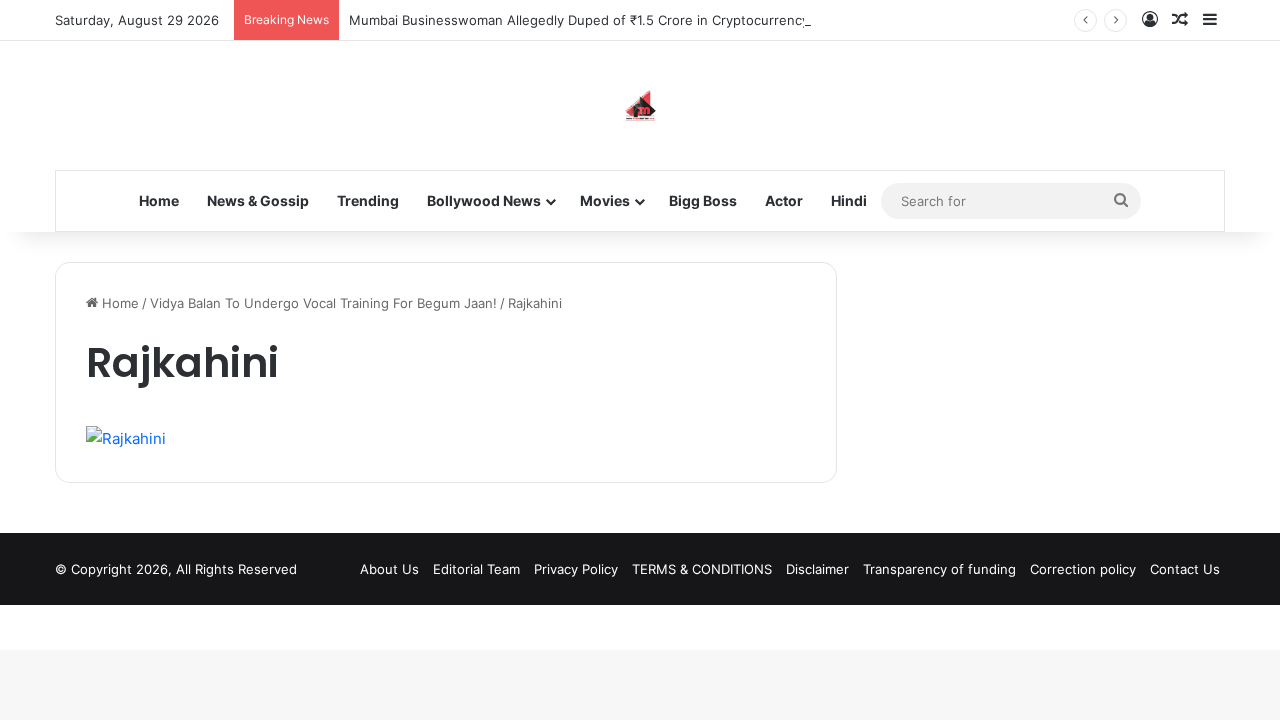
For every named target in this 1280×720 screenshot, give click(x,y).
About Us (389, 569)
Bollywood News (484, 200)
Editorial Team (476, 569)
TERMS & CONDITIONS (702, 569)
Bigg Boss (703, 200)
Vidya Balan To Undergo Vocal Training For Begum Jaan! (323, 303)
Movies (605, 200)
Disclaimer (817, 569)
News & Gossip (258, 200)
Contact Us (1185, 569)
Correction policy (1083, 569)
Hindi (849, 200)
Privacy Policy (576, 569)
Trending (368, 200)
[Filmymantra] (640, 105)
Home (159, 200)
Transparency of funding (939, 569)
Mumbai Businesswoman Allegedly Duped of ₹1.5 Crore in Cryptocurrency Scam (597, 20)
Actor (784, 200)
